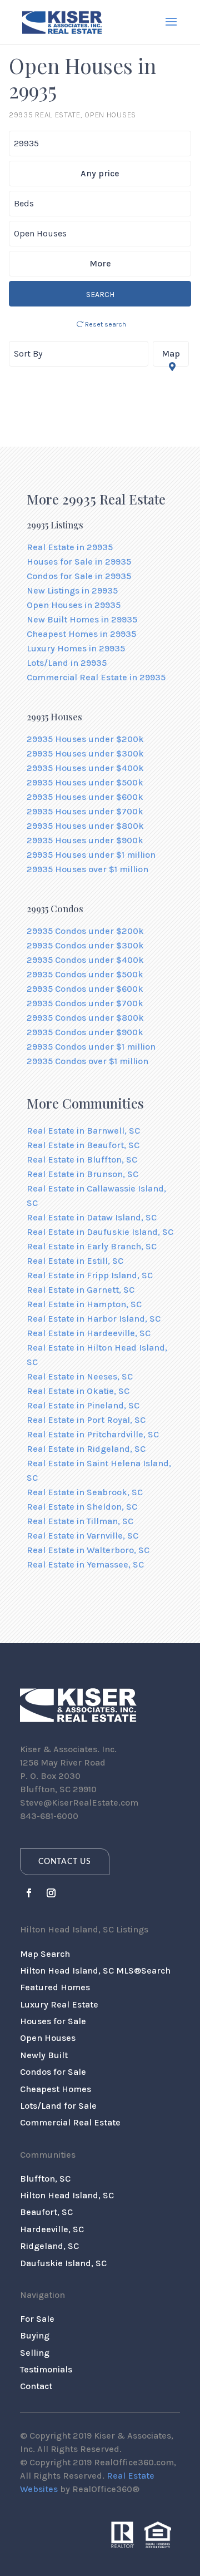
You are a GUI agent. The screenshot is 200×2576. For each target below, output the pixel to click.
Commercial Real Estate (70, 2122)
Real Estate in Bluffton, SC (82, 1160)
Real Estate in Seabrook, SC (85, 1492)
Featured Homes (55, 1987)
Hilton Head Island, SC (67, 2195)
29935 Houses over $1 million (87, 869)
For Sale (37, 2319)
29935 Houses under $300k (85, 753)
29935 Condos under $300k (85, 945)
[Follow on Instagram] (51, 1893)
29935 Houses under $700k (85, 811)
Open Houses (48, 2038)
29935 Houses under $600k (85, 797)
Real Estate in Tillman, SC (80, 1521)
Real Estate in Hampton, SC (84, 1304)
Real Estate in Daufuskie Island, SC (100, 1232)
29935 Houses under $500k (85, 782)
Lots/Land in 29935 (67, 663)
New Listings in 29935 (72, 590)
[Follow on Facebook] (29, 1893)
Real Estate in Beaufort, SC (83, 1145)
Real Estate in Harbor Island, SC (94, 1319)
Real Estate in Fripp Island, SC (90, 1275)
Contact (36, 2386)
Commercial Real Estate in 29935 (96, 677)
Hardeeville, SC (52, 2229)
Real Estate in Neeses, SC (80, 1376)
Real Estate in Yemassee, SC (85, 1564)
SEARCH (100, 295)
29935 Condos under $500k (85, 974)
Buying (35, 2335)
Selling (35, 2353)
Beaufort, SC (46, 2212)
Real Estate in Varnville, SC (82, 1536)
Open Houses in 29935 (74, 605)
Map (171, 353)
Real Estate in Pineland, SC (83, 1405)
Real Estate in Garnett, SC (81, 1290)
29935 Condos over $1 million (87, 1061)
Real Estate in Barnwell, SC (83, 1131)
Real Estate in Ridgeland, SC (86, 1449)
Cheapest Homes (56, 2089)
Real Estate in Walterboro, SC (88, 1550)
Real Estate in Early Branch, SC (92, 1246)
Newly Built (44, 2055)
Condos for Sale (53, 2072)
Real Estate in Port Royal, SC (86, 1420)
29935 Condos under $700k (85, 1003)
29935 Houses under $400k (85, 768)
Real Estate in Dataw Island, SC (92, 1217)
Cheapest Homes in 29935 (81, 634)
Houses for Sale (53, 2021)
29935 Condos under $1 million (91, 1047)
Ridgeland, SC (49, 2246)
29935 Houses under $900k (85, 840)
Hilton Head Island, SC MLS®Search (95, 1971)
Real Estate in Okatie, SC (78, 1391)
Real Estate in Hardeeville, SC (89, 1333)
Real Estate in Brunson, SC (82, 1174)
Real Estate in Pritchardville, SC (93, 1434)
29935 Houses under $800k (85, 826)
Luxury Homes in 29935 (76, 648)
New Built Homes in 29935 (82, 619)
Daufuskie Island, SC (63, 2263)
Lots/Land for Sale (58, 2106)
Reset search (105, 324)
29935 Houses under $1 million (91, 855)
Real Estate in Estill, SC (75, 1261)
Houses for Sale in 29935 (79, 562)
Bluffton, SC (45, 2179)
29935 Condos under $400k (85, 960)
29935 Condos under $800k (85, 1018)
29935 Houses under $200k (85, 739)
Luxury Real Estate (59, 2004)
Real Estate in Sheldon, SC (82, 1507)
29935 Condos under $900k (85, 1032)
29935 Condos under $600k (85, 989)
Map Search (45, 1954)
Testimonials (46, 2369)
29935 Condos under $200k (85, 931)
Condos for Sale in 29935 (79, 576)
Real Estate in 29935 (70, 547)
